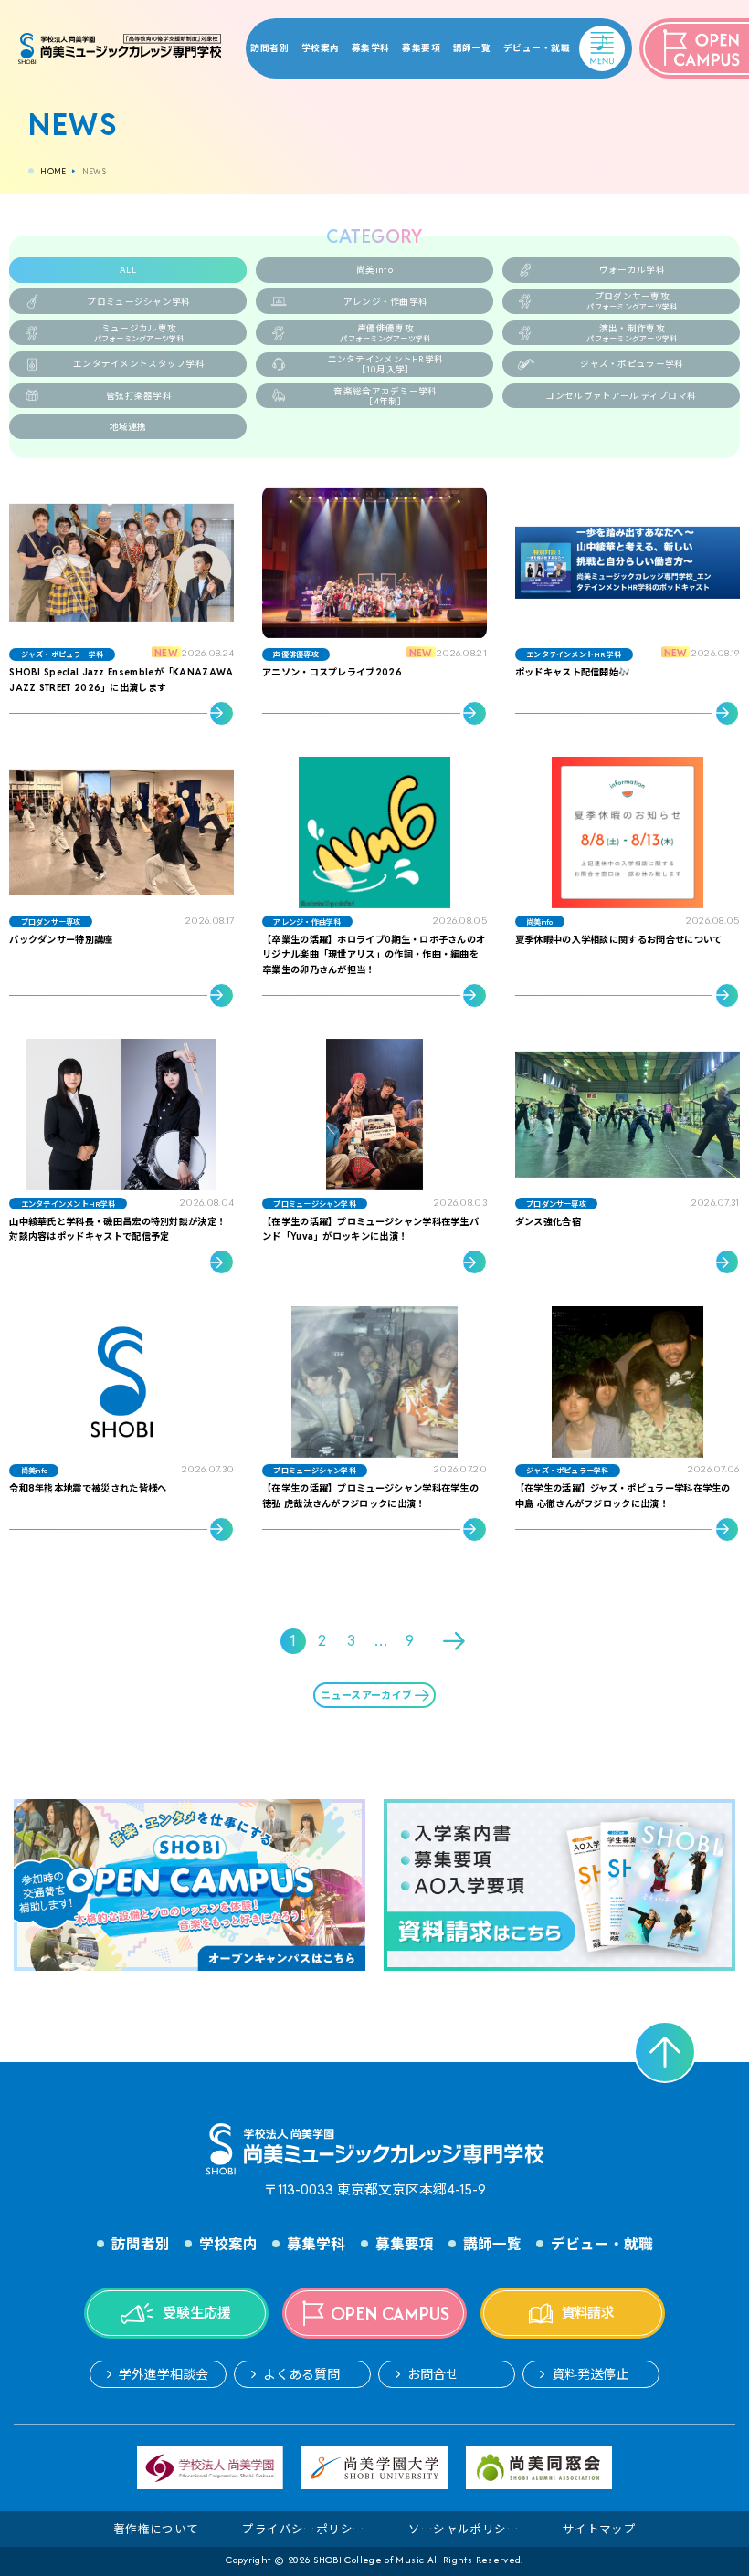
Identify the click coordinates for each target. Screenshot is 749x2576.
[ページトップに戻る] (665, 2052)
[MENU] (585, 37)
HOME (53, 172)
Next (456, 1641)
